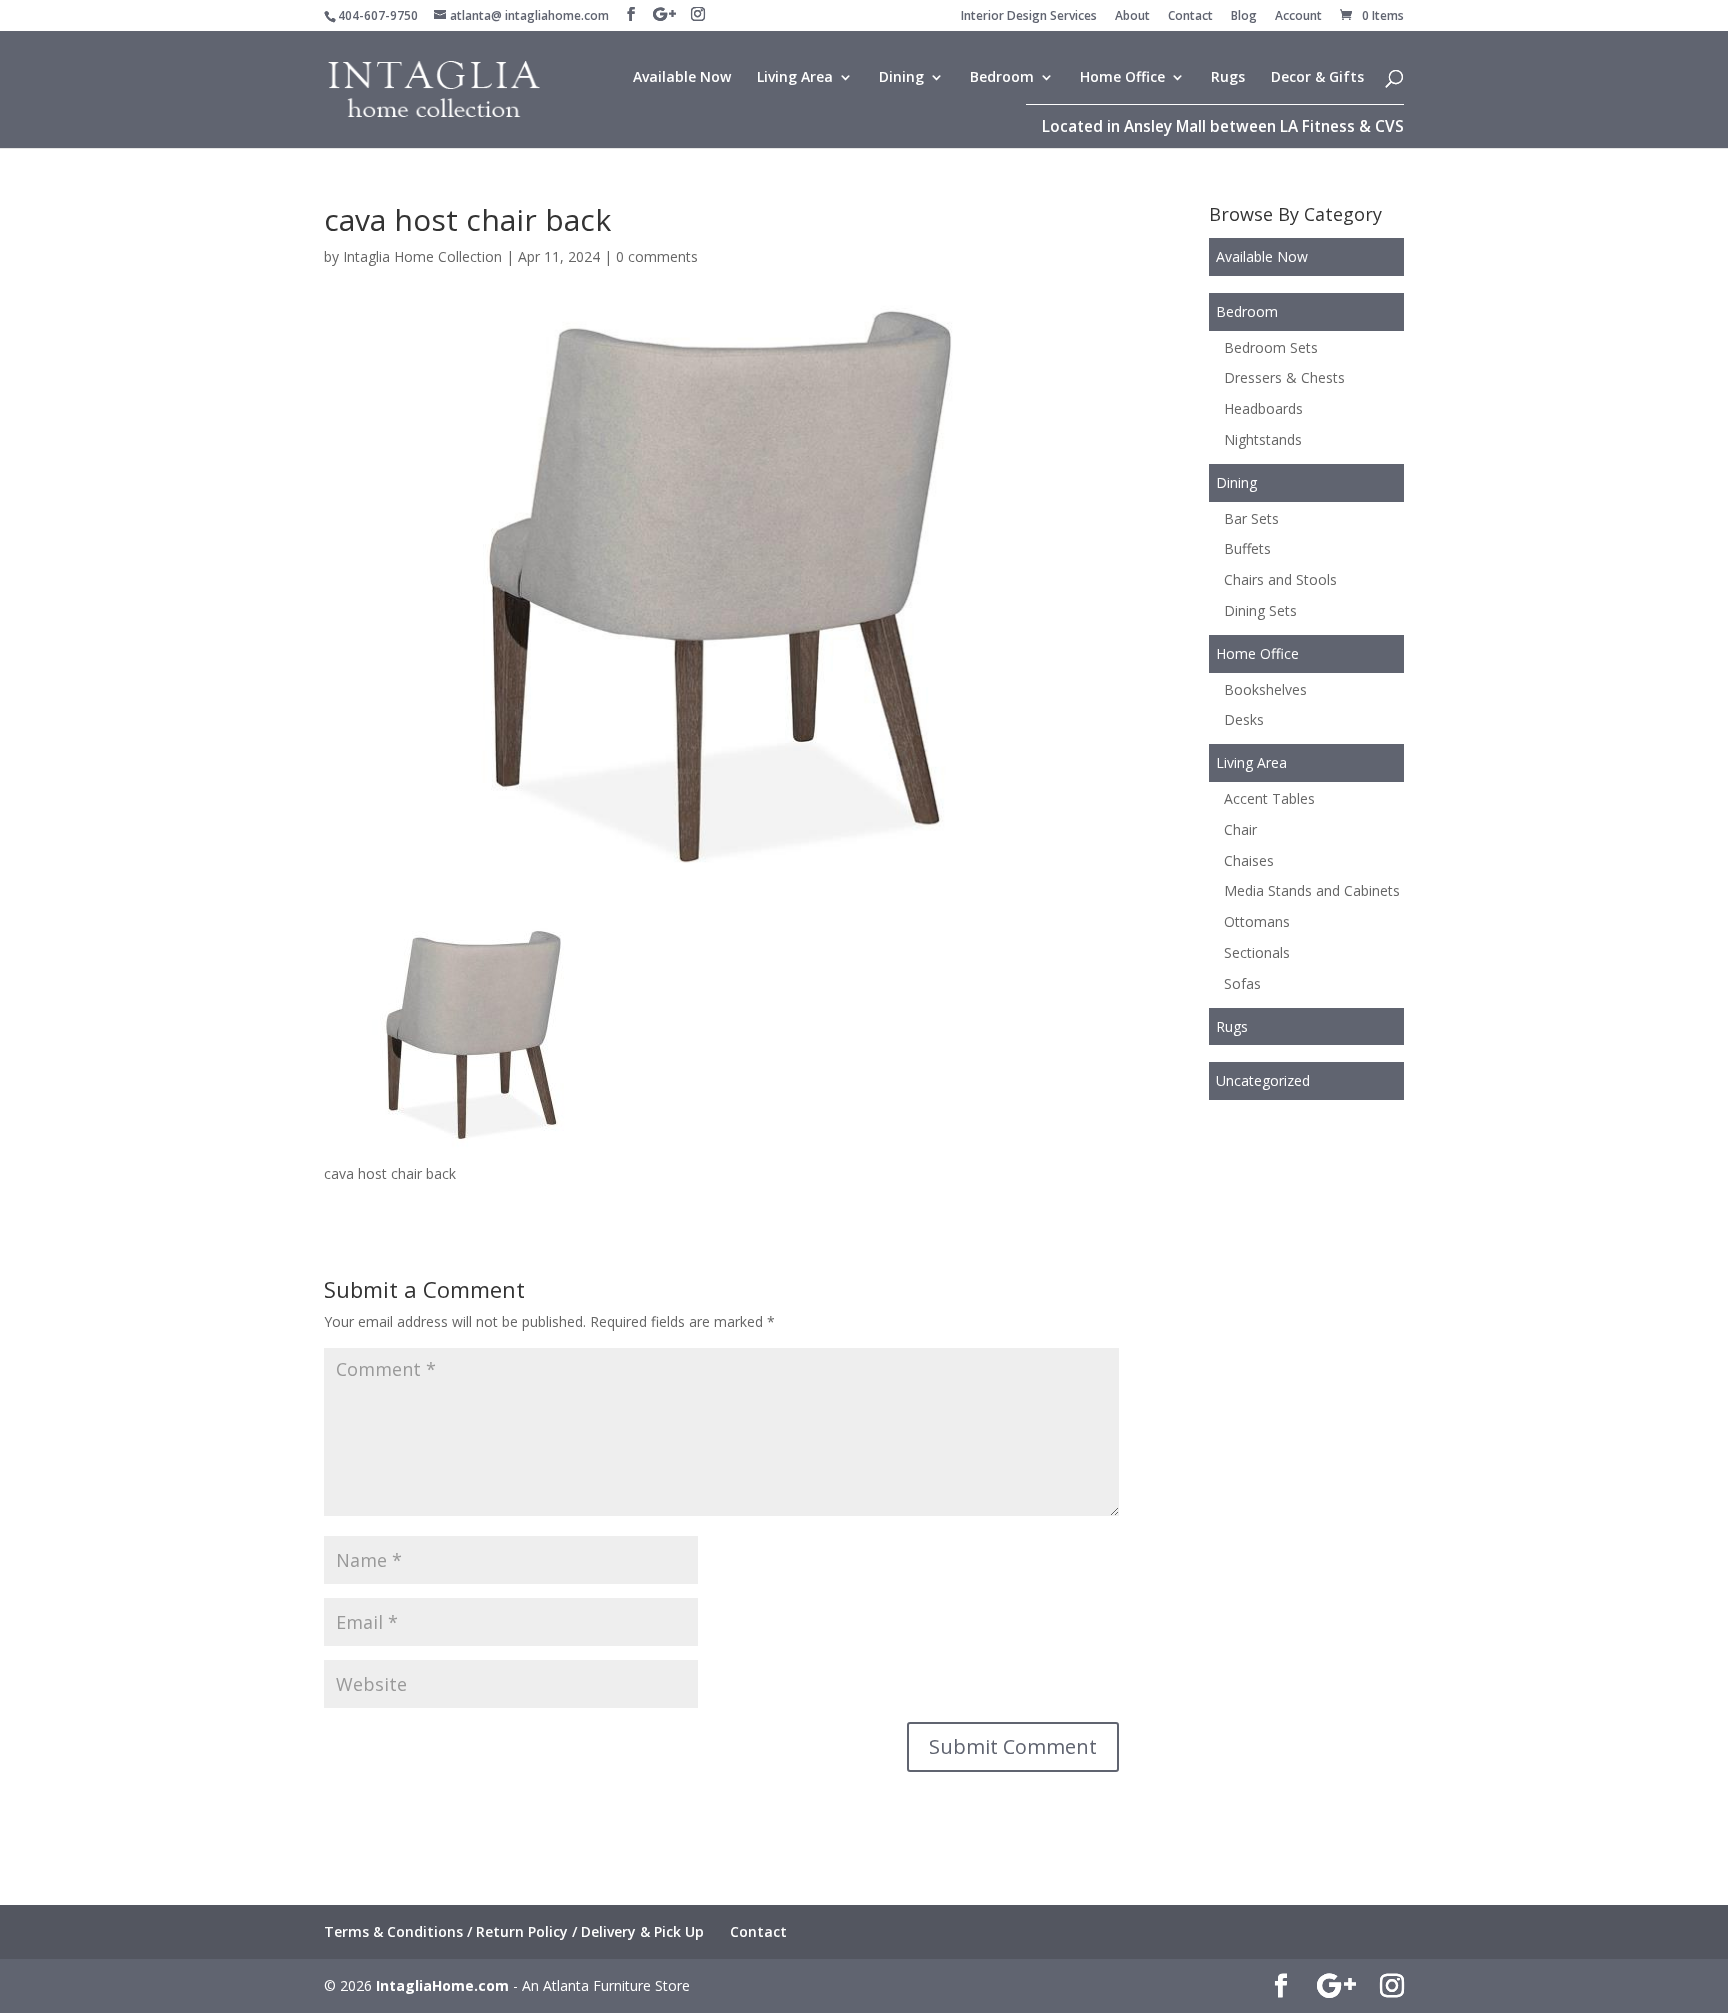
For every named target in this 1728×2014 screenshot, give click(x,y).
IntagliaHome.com (442, 1985)
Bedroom (1002, 78)
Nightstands (1263, 439)
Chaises (1249, 860)
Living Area (795, 78)
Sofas (1242, 983)
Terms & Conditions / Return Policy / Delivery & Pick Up (514, 1931)
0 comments (657, 256)
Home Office (1122, 78)
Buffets (1247, 548)
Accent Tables (1269, 798)
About (1132, 17)
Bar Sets (1251, 518)
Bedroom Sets (1271, 347)
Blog (1244, 17)
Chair (1240, 829)
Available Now (682, 78)
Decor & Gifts (1317, 78)
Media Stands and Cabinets (1312, 890)
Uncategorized (1263, 1080)
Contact (1190, 17)
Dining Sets (1260, 610)
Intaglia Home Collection (422, 256)
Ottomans (1257, 921)
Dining (901, 78)
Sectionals (1257, 952)
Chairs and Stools (1280, 579)
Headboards (1263, 408)
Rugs (1228, 78)
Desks (1244, 719)
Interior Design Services (1029, 17)
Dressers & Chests (1284, 377)
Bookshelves (1265, 689)
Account (1298, 17)
